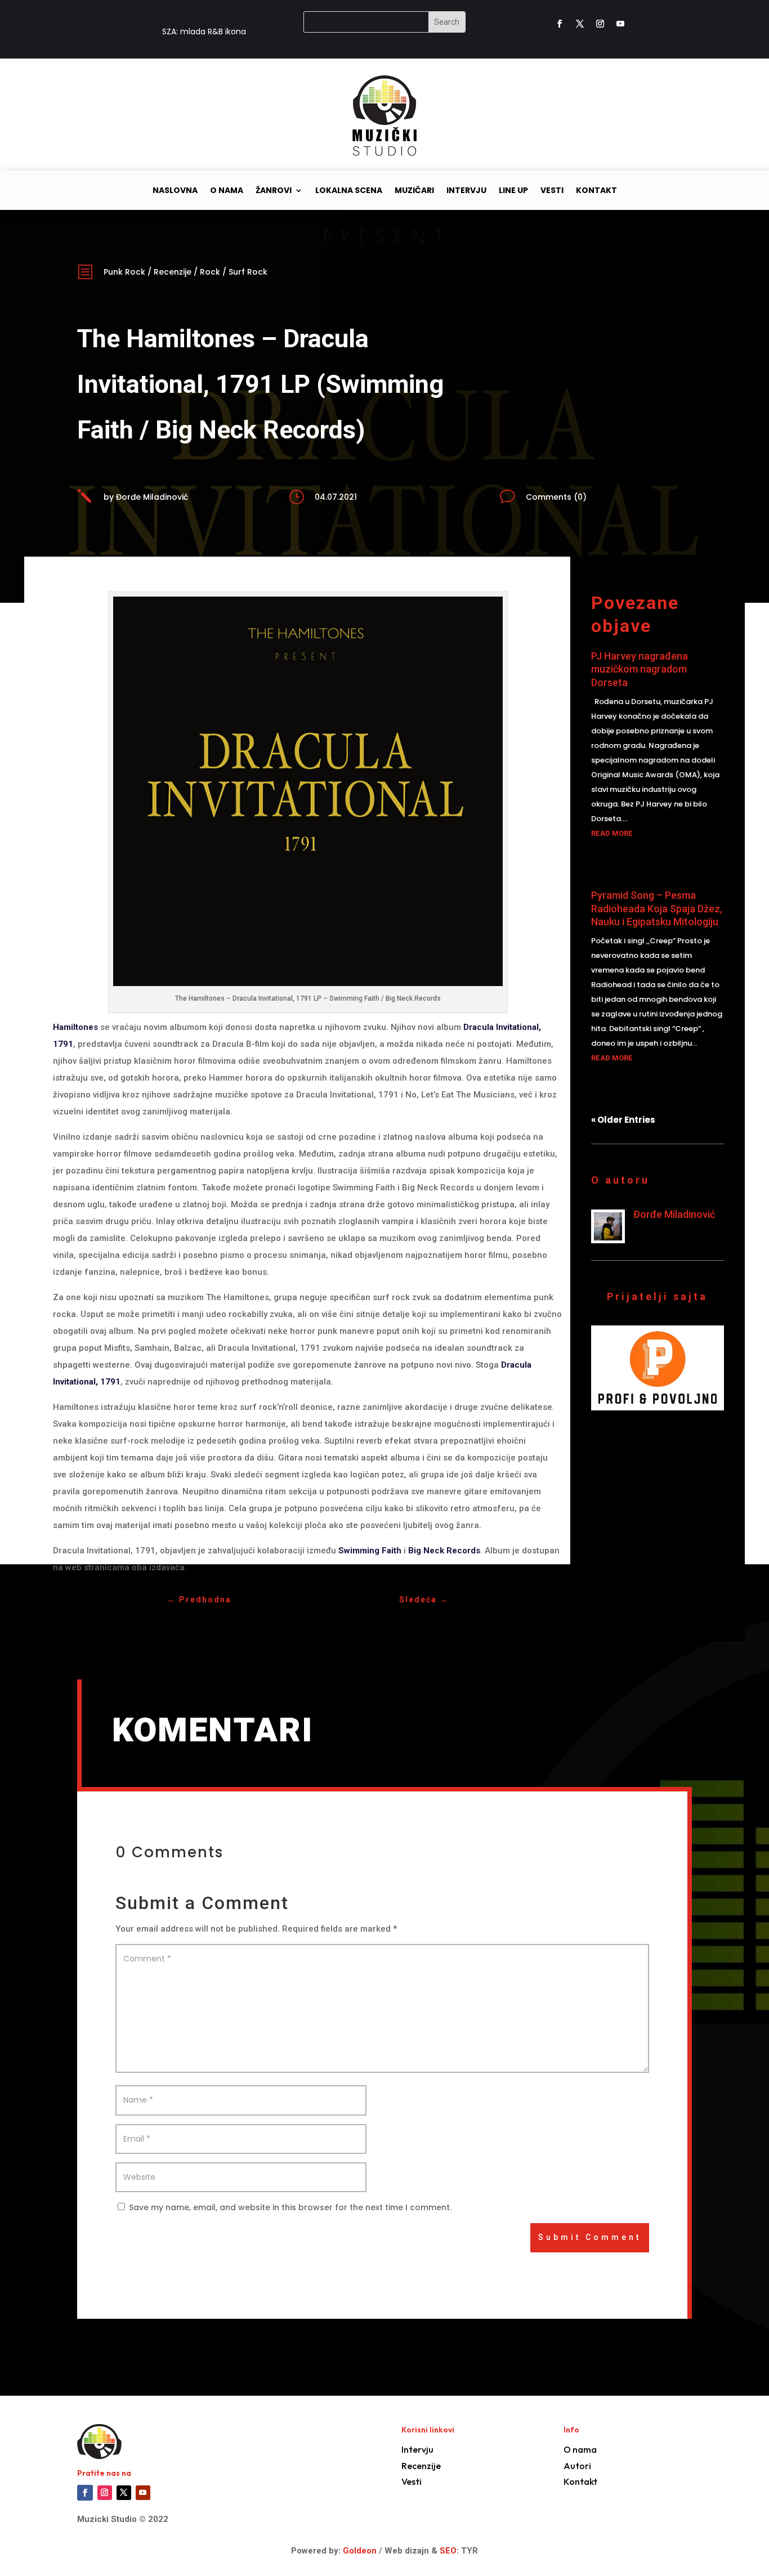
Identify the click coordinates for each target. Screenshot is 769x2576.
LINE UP (513, 191)
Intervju (466, 191)
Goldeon (359, 2551)
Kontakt (596, 191)
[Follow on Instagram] (600, 24)
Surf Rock (248, 272)
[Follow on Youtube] (620, 24)
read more (612, 833)
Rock (210, 272)
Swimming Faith (370, 1551)
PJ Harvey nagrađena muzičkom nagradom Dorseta (640, 669)
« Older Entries (623, 1120)
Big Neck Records (444, 1551)
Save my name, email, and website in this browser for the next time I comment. (290, 2207)
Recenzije (173, 272)
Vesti (552, 191)
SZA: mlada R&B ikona (204, 32)
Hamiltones (75, 1027)
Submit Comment (590, 2237)
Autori (577, 2466)
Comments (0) (556, 497)
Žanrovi (274, 191)
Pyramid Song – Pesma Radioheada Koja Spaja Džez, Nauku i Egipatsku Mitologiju (657, 908)
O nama (227, 191)
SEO (448, 2551)
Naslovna (175, 191)
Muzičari (414, 191)
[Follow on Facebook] (560, 24)
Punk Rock (124, 272)
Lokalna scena (349, 191)
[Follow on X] (580, 24)
